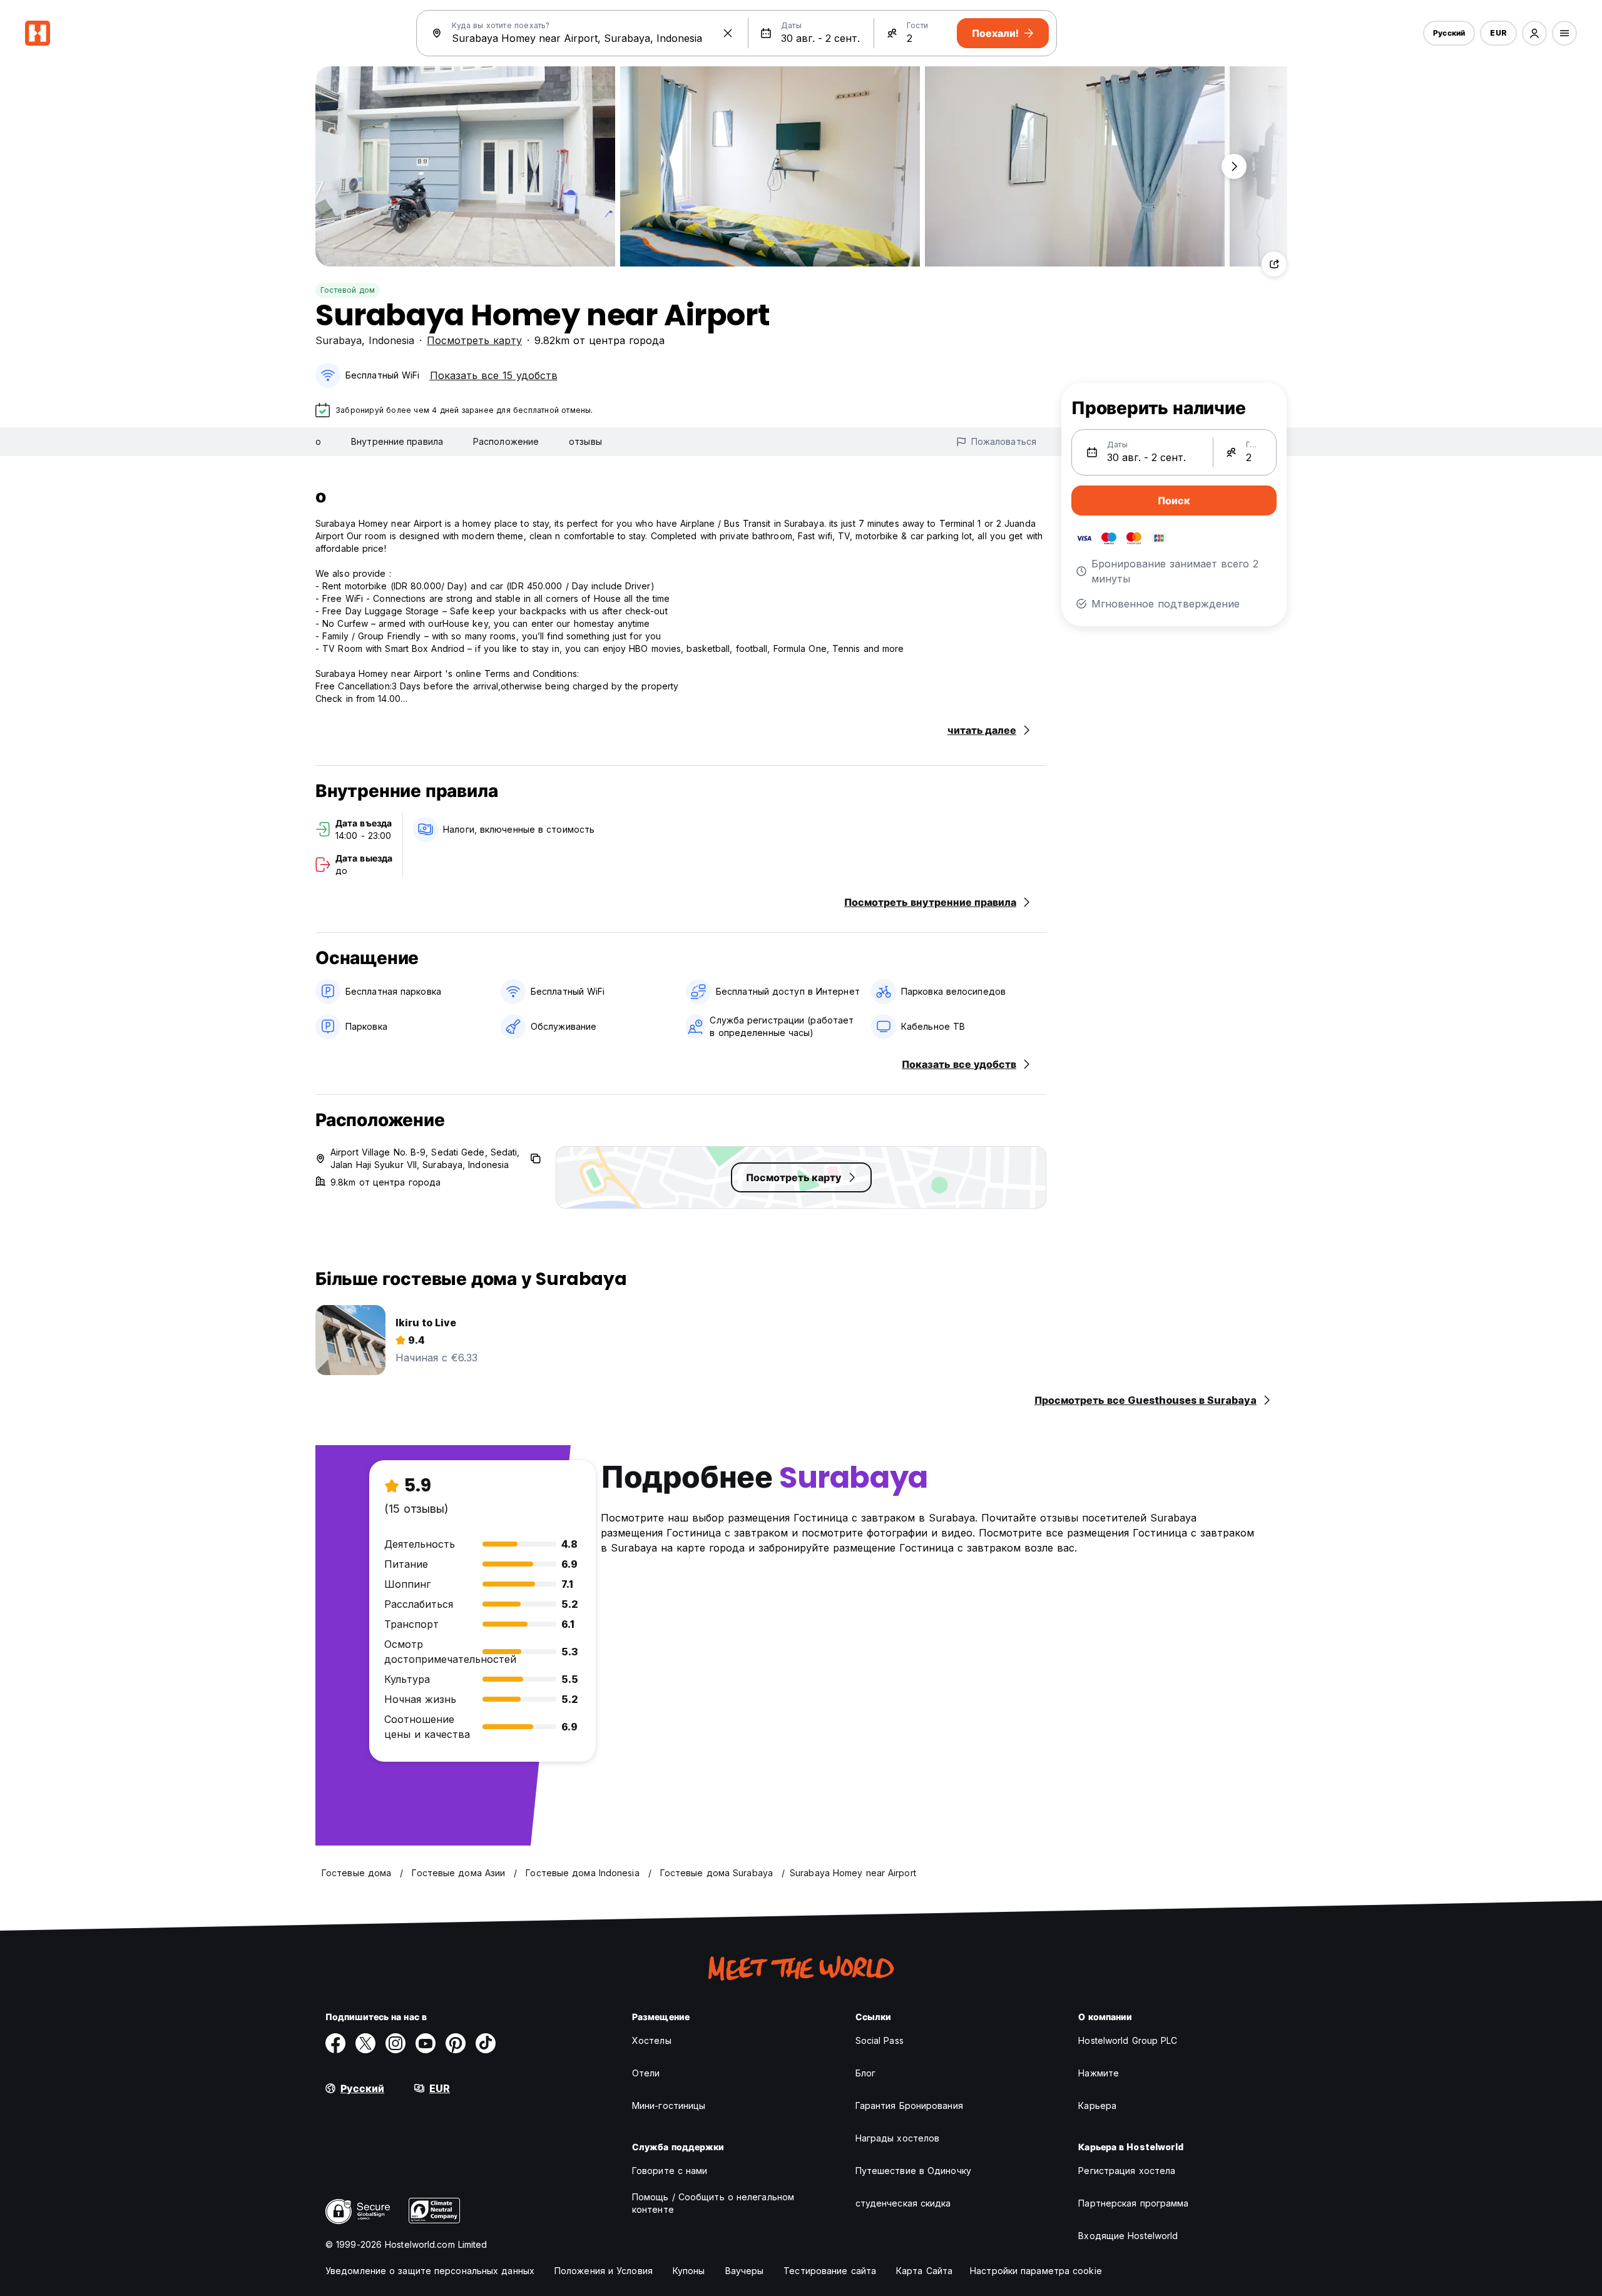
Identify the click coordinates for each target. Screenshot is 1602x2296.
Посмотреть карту (474, 340)
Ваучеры (745, 2271)
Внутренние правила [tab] (397, 441)
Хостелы (652, 2040)
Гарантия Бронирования (909, 2106)
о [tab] (318, 441)
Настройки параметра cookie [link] (1036, 2271)
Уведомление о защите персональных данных (430, 2271)
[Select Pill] (1534, 33)
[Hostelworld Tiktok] (486, 2043)
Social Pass (880, 2040)
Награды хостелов (898, 2138)
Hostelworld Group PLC (1128, 2040)
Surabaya (339, 340)
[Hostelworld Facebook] (335, 2043)
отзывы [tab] (585, 441)
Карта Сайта (924, 2271)
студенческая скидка (903, 2203)
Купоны (689, 2271)
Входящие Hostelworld (1128, 2236)
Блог (865, 2073)
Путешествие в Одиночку (913, 2171)
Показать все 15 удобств (494, 375)
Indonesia (391, 340)
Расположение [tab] (506, 441)
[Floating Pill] (1234, 166)
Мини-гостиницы (669, 2106)
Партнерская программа (1133, 2203)
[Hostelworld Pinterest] (456, 2043)
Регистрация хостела (1127, 2171)
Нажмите (1099, 2073)
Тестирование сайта (830, 2271)
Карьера (1097, 2106)
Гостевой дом (348, 290)
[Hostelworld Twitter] (365, 2043)
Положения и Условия (604, 2271)
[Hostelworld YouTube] (426, 2043)
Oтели (646, 2073)
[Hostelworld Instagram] (395, 2043)
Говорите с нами (670, 2171)
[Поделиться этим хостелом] (1274, 264)
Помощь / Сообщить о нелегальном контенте (713, 2203)
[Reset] (728, 33)
